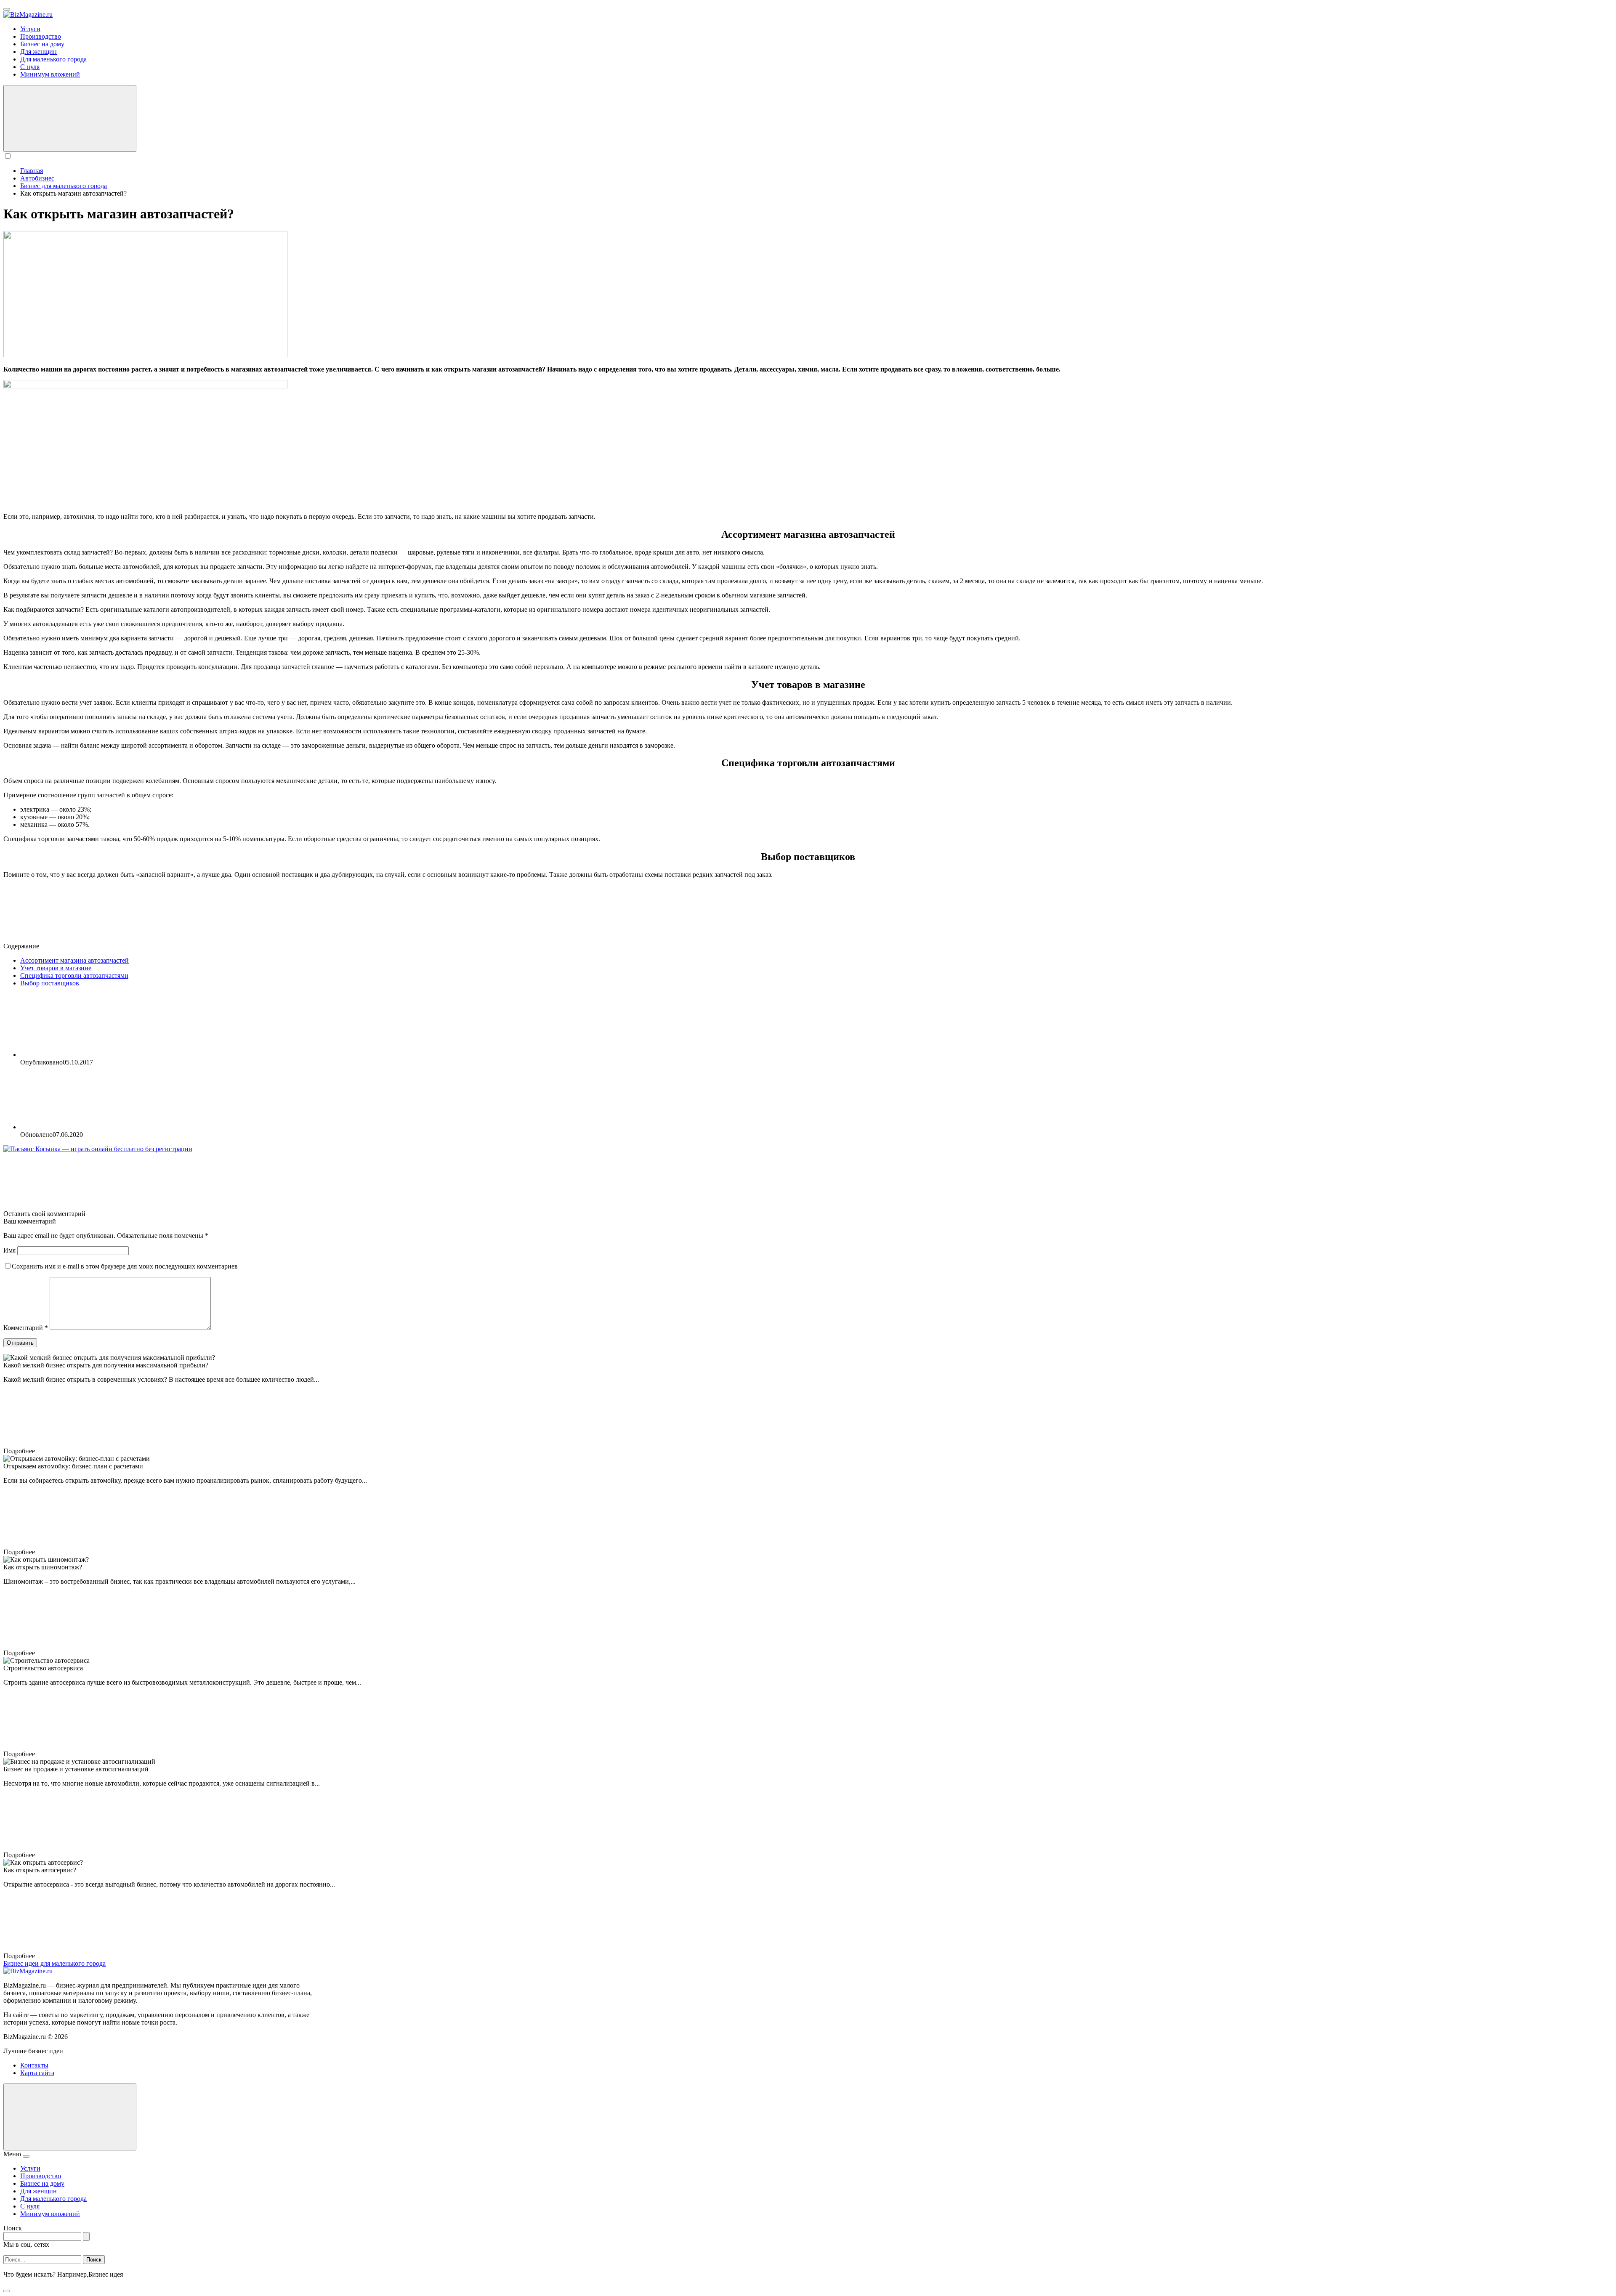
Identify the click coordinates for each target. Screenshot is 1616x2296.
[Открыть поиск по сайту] (70, 118)
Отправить (20, 1343)
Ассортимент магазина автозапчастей (74, 960)
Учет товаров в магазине (56, 968)
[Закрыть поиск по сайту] (7, 2291)
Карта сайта (37, 2073)
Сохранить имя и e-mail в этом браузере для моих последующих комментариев (125, 1266)
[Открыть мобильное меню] (7, 9)
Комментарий (26, 1328)
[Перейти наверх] (70, 2117)
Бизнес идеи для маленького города (54, 1963)
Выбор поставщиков (50, 983)
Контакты (34, 2065)
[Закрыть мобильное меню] (26, 2156)
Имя (9, 1250)
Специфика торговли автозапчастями (74, 975)
